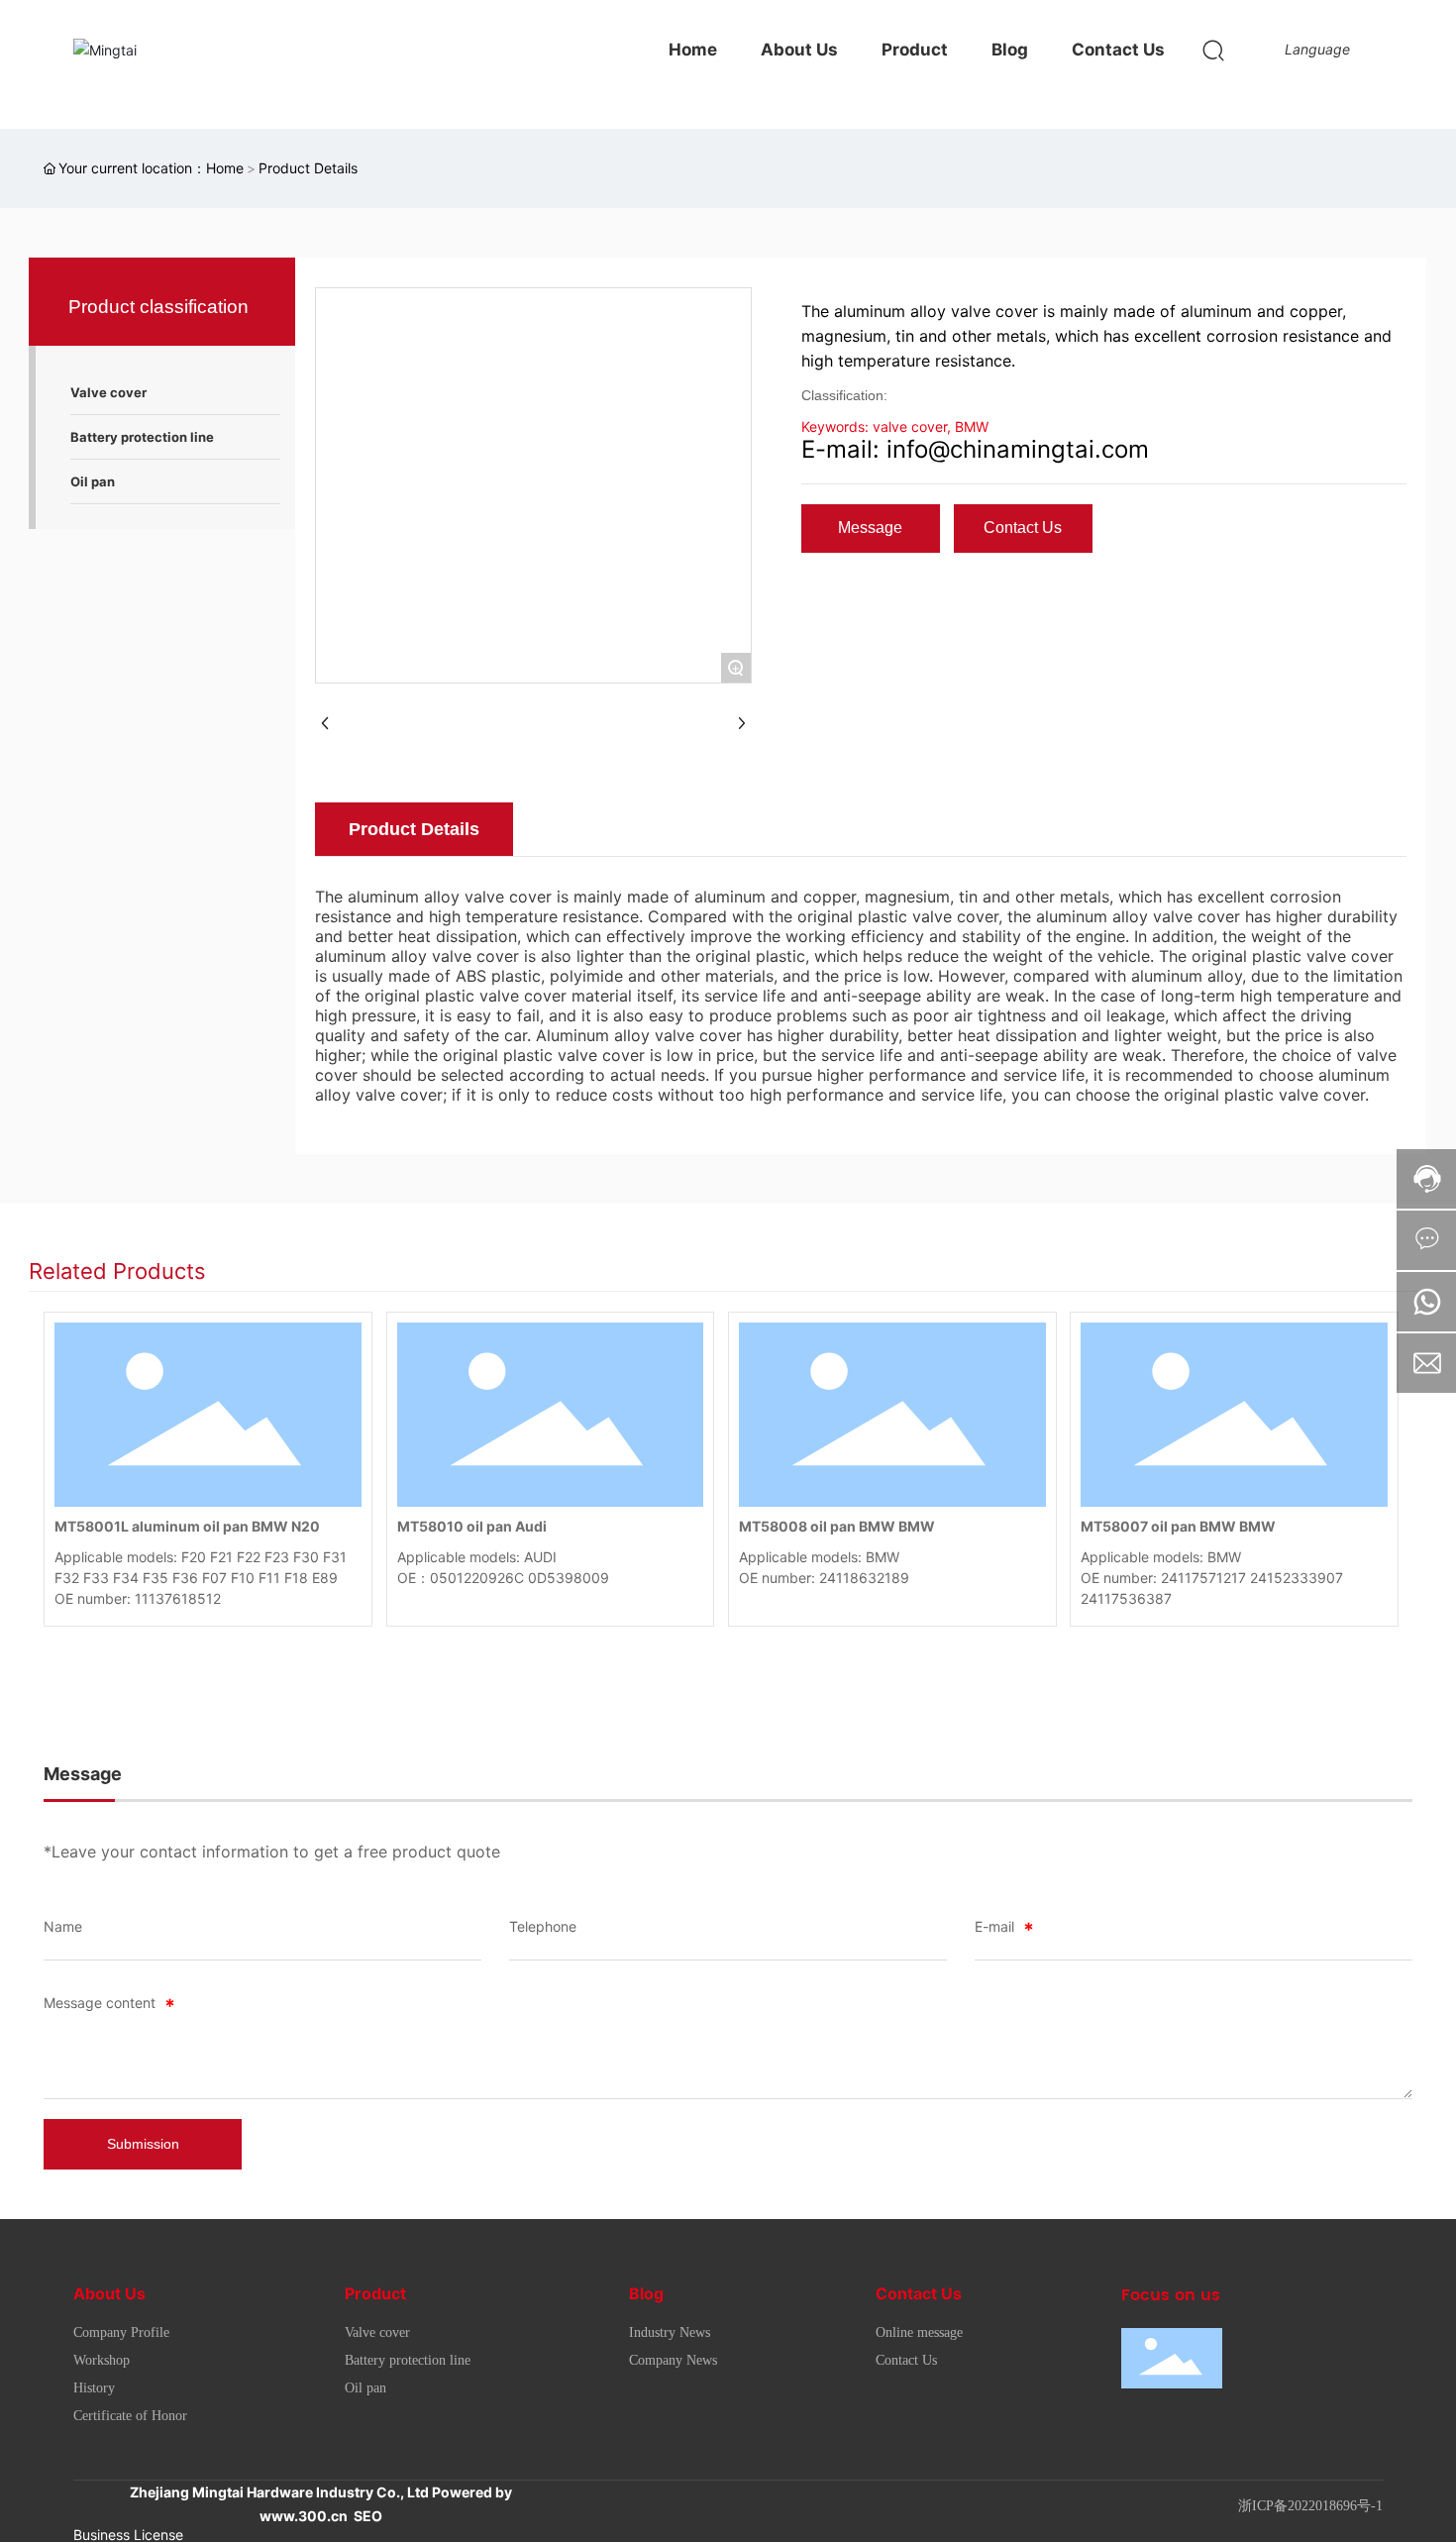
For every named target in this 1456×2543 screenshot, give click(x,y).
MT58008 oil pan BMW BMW (837, 1526)
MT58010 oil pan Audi (472, 1526)
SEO (368, 2516)
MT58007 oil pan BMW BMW (1178, 1526)
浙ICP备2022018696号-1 (1310, 2506)
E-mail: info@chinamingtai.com (975, 449)
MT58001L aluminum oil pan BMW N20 (187, 1526)
